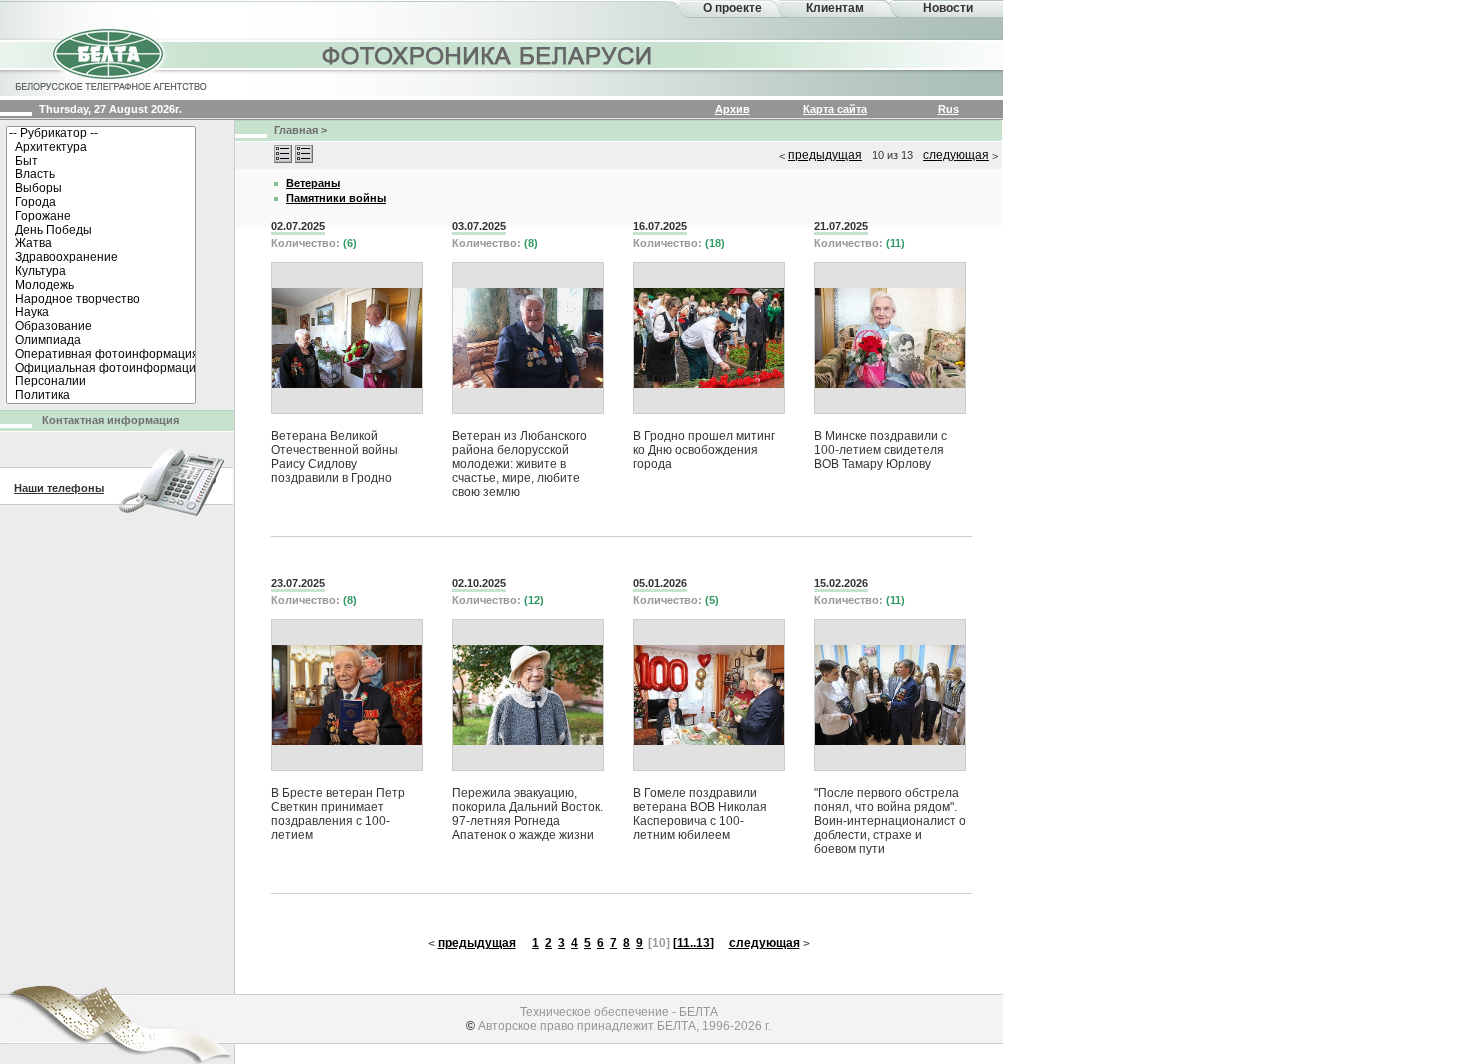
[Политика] (101, 396)
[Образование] (101, 327)
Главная (296, 130)
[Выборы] (101, 189)
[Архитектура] (101, 148)
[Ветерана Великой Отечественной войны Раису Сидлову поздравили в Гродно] (347, 338)
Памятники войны (336, 198)
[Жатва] (101, 244)
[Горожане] (101, 217)
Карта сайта (835, 109)
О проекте (732, 8)
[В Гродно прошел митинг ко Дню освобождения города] (709, 338)
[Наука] (101, 313)
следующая (956, 155)
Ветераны (313, 183)
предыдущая (825, 155)
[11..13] (693, 943)
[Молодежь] (101, 286)
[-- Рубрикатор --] (101, 134)
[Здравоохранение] (101, 258)
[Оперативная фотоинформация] (101, 355)
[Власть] (101, 175)
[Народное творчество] (101, 300)
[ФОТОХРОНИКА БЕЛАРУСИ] (488, 55)
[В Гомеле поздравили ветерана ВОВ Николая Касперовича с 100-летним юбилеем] (709, 695)
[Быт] (101, 162)
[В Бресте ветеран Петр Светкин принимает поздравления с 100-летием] (347, 695)
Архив (732, 109)
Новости (948, 8)
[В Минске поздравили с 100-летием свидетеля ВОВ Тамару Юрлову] (890, 338)
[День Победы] (101, 231)
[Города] (101, 203)
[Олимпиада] (101, 341)
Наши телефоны (59, 488)
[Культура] (101, 272)
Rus (948, 109)
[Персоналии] (101, 382)
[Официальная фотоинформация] (101, 369)
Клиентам (835, 8)
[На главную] (110, 58)
